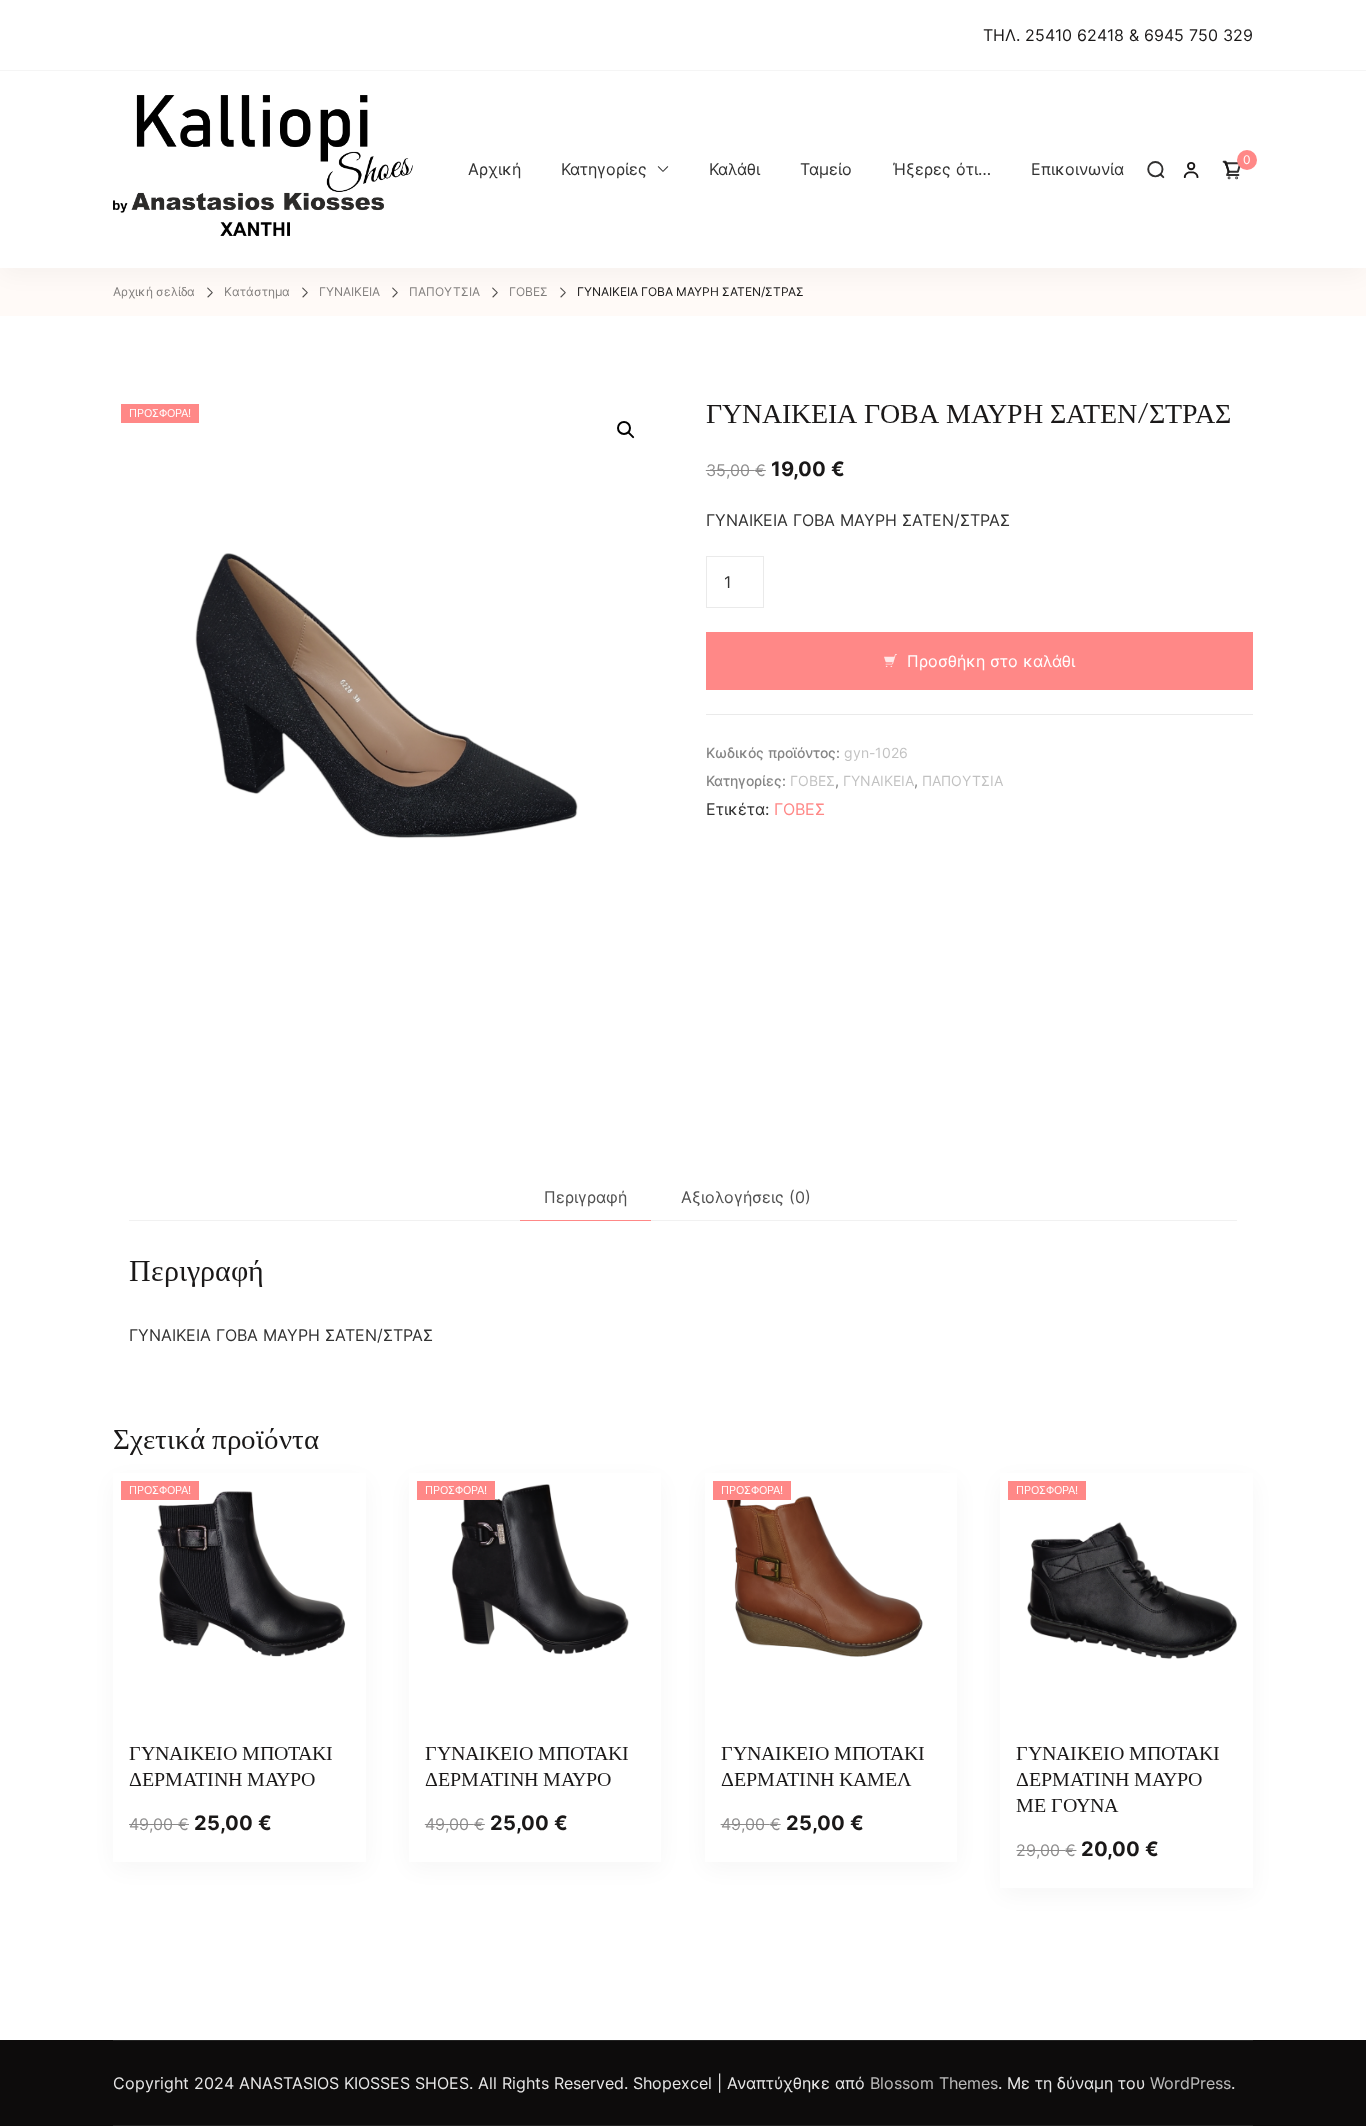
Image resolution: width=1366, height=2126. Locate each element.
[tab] (585, 1197)
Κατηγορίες (604, 169)
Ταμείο (826, 169)
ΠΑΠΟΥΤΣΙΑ (962, 780)
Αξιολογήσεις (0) (746, 1197)
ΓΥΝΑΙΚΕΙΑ (878, 780)
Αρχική (494, 169)
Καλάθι (734, 169)
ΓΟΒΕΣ (812, 780)
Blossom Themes (934, 2083)
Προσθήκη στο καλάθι (991, 661)
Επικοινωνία (1077, 169)
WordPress (1190, 2083)
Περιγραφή (585, 1197)
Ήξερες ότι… (941, 169)
